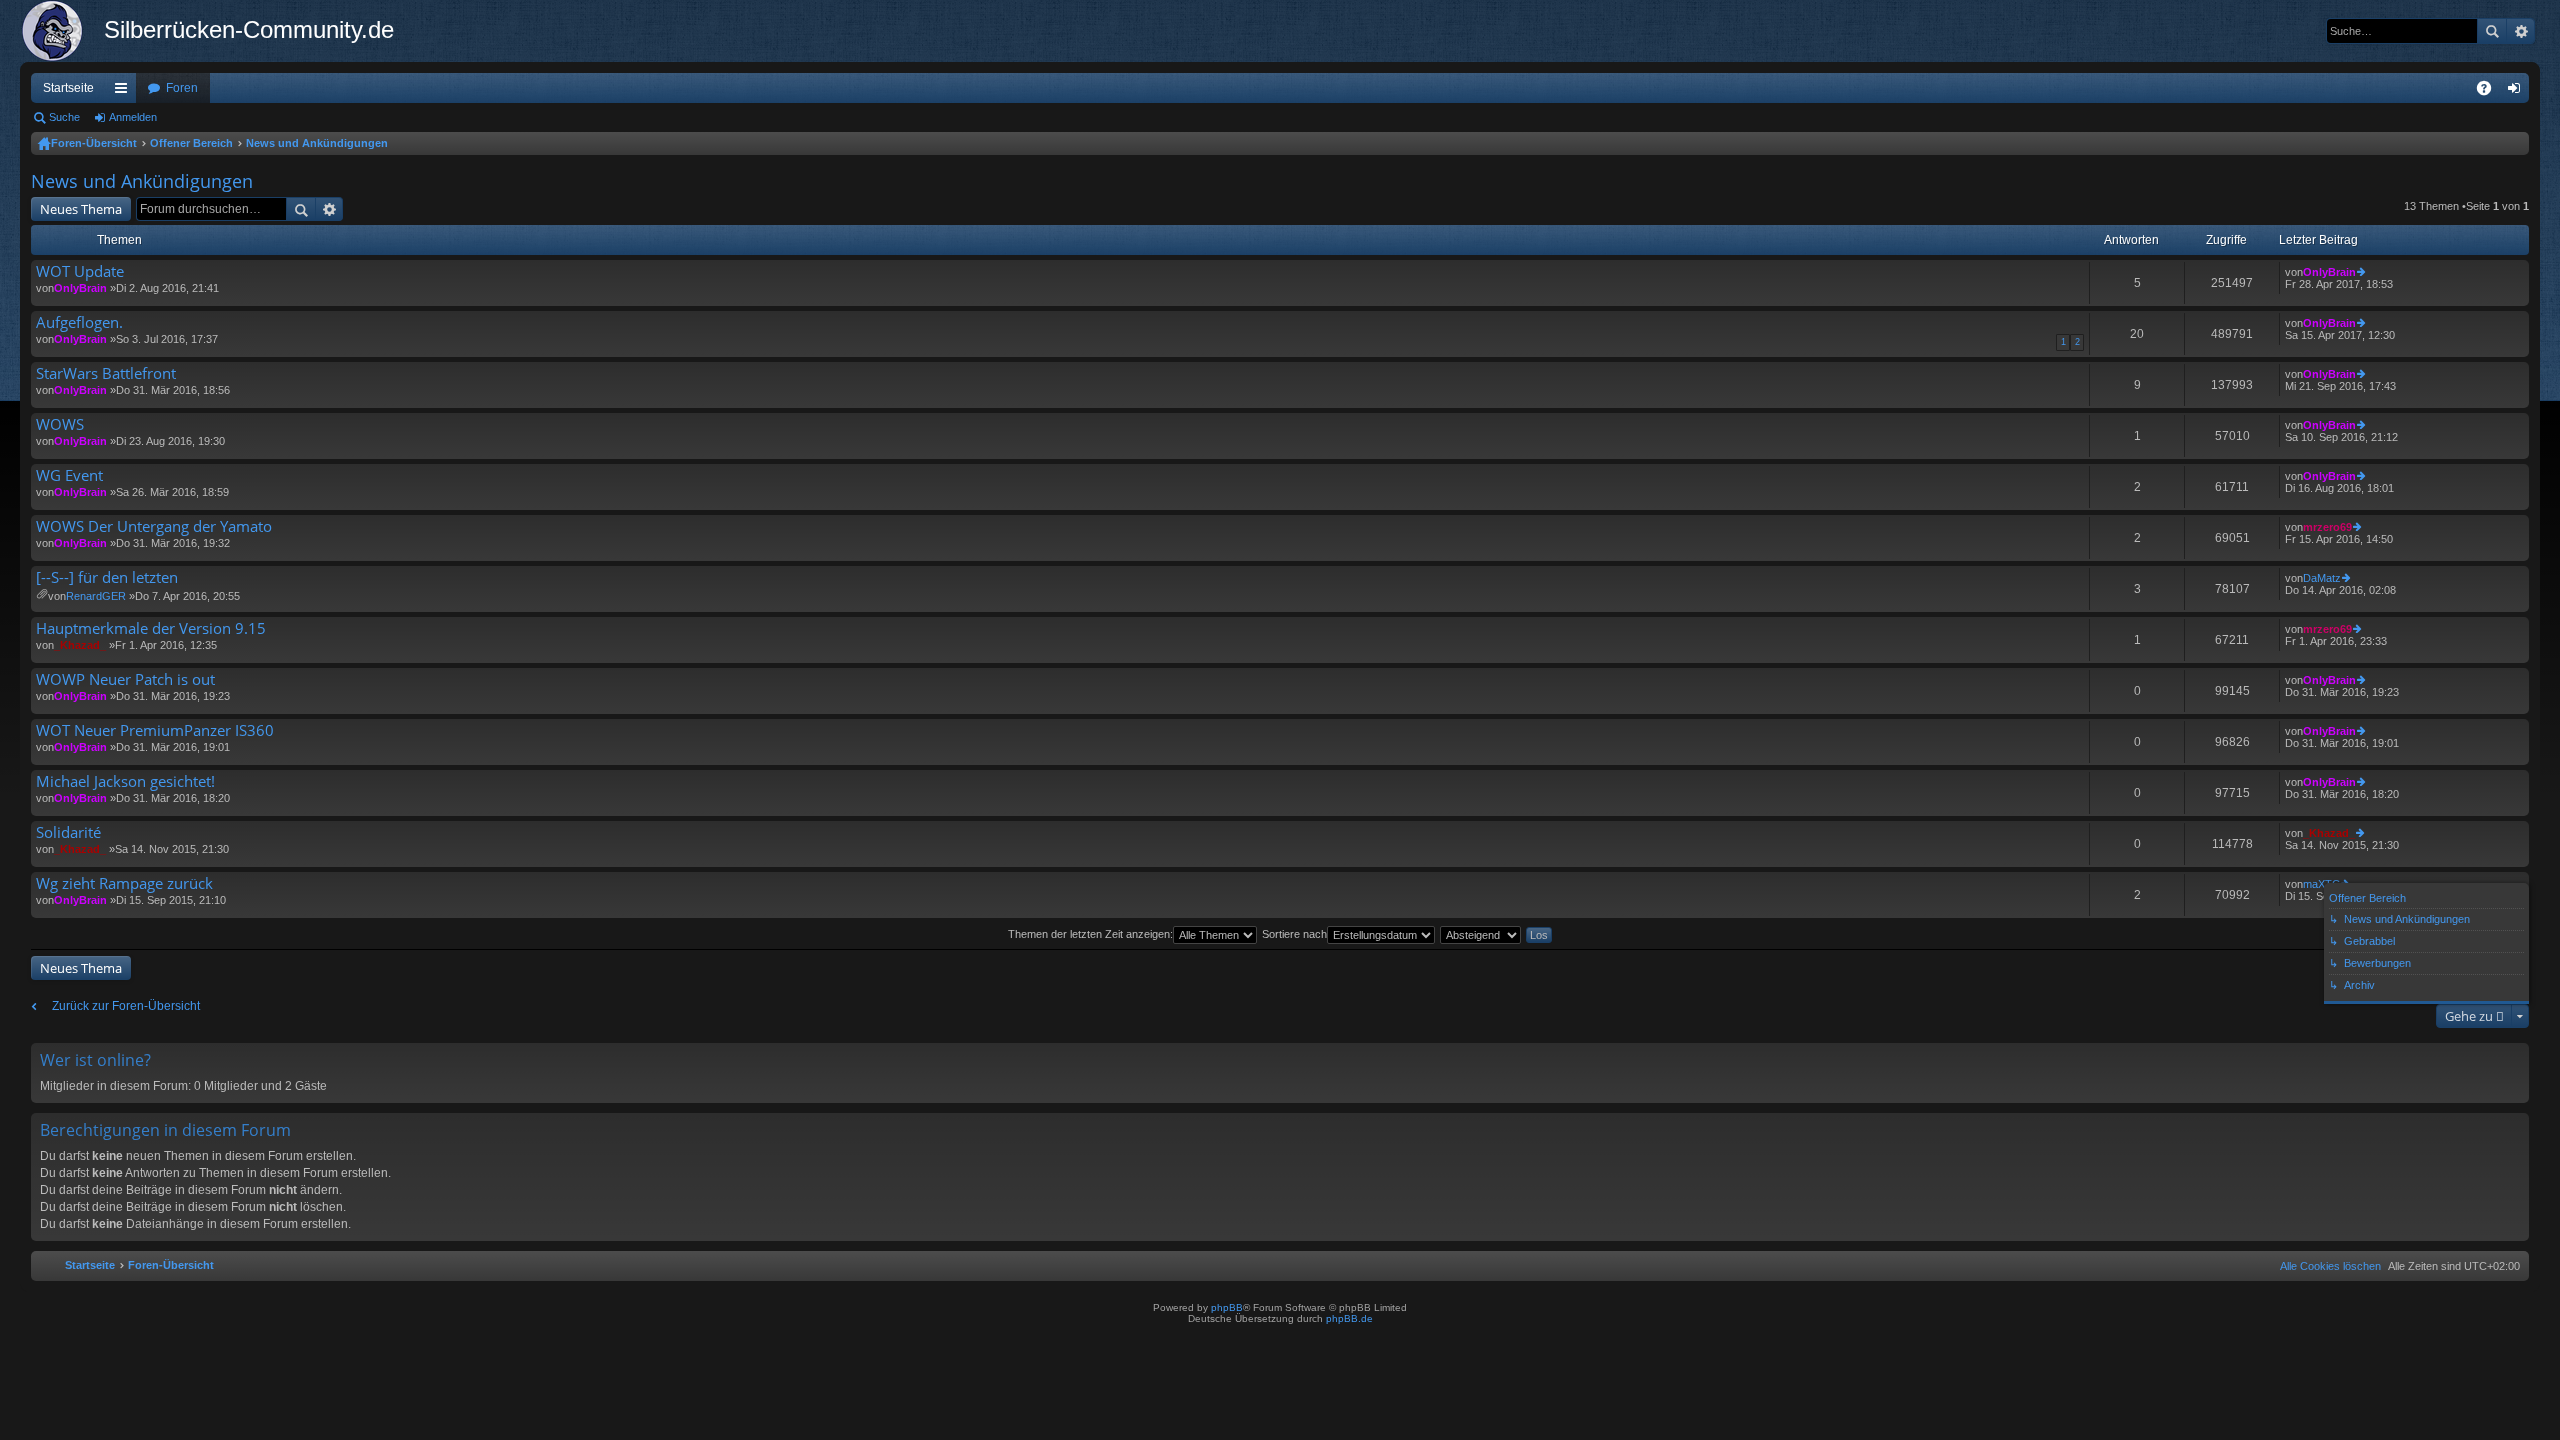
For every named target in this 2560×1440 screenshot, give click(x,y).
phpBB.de (1349, 1318)
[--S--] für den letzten (107, 577)
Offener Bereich (191, 143)
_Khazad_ (80, 645)
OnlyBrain (80, 288)
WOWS (60, 424)
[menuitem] (2326, 1266)
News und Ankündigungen (317, 143)
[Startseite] (62, 31)
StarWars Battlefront (106, 373)
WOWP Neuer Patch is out (125, 679)
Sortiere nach (1294, 934)
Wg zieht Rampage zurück (124, 883)
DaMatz (2322, 578)
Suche (2492, 31)
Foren (182, 88)
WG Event (69, 475)
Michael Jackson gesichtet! (125, 781)
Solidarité (68, 832)
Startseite (68, 88)
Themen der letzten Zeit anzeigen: (1090, 934)
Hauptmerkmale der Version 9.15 (151, 628)
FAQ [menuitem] (2490, 92)
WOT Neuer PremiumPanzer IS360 (155, 730)
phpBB (1227, 1307)
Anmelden (133, 117)
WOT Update (80, 271)
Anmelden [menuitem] (2518, 92)
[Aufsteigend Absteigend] (1481, 934)
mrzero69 (2327, 527)
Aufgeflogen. (79, 322)
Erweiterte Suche (2520, 31)
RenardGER (96, 596)
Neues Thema (81, 209)
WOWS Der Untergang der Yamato (154, 526)
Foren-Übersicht (94, 143)
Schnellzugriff (125, 92)
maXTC (2321, 884)
